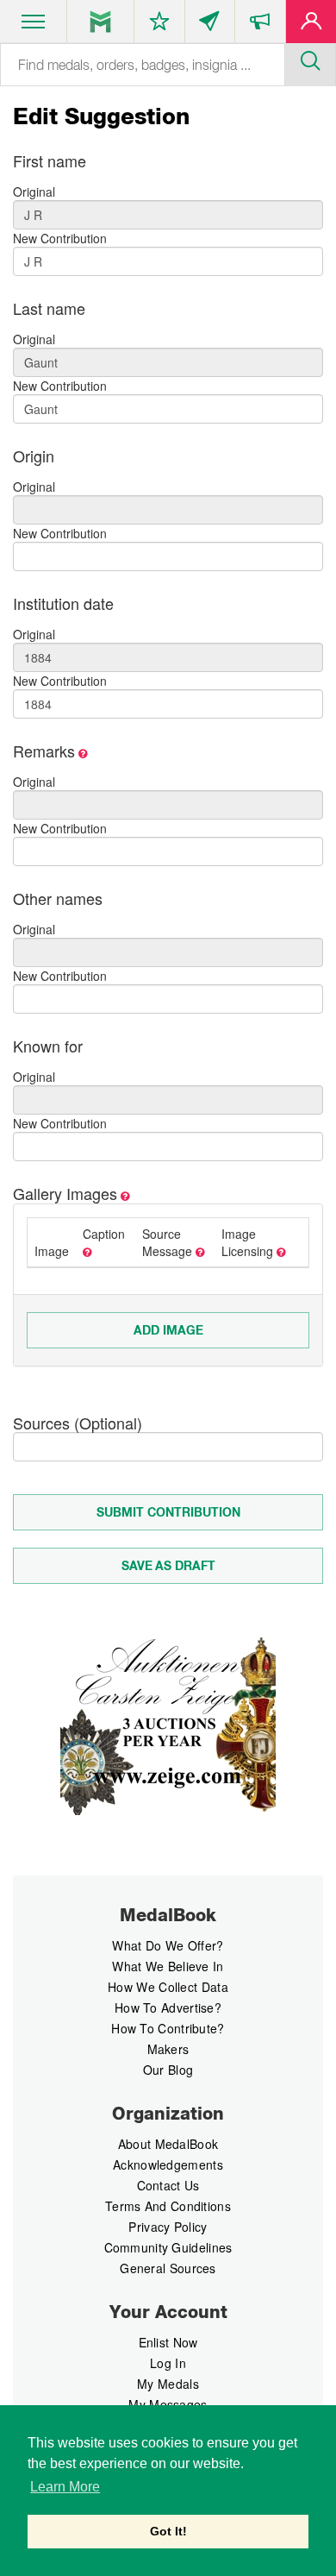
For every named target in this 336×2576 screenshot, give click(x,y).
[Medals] (100, 22)
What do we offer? (168, 1945)
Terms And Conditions (168, 2206)
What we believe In (168, 1966)
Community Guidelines (168, 2247)
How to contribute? (168, 2028)
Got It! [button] (168, 2531)
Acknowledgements (168, 2164)
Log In (168, 2363)
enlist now (168, 2342)
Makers (168, 2049)
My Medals (168, 2384)
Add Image (168, 1330)
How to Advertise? (168, 2007)
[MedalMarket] (260, 25)
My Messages (168, 2404)
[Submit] (310, 59)
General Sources (168, 2268)
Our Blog (168, 2070)
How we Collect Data (168, 1987)
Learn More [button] (65, 2487)
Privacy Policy (168, 2227)
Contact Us (168, 2185)
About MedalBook (168, 2144)
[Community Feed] (210, 25)
